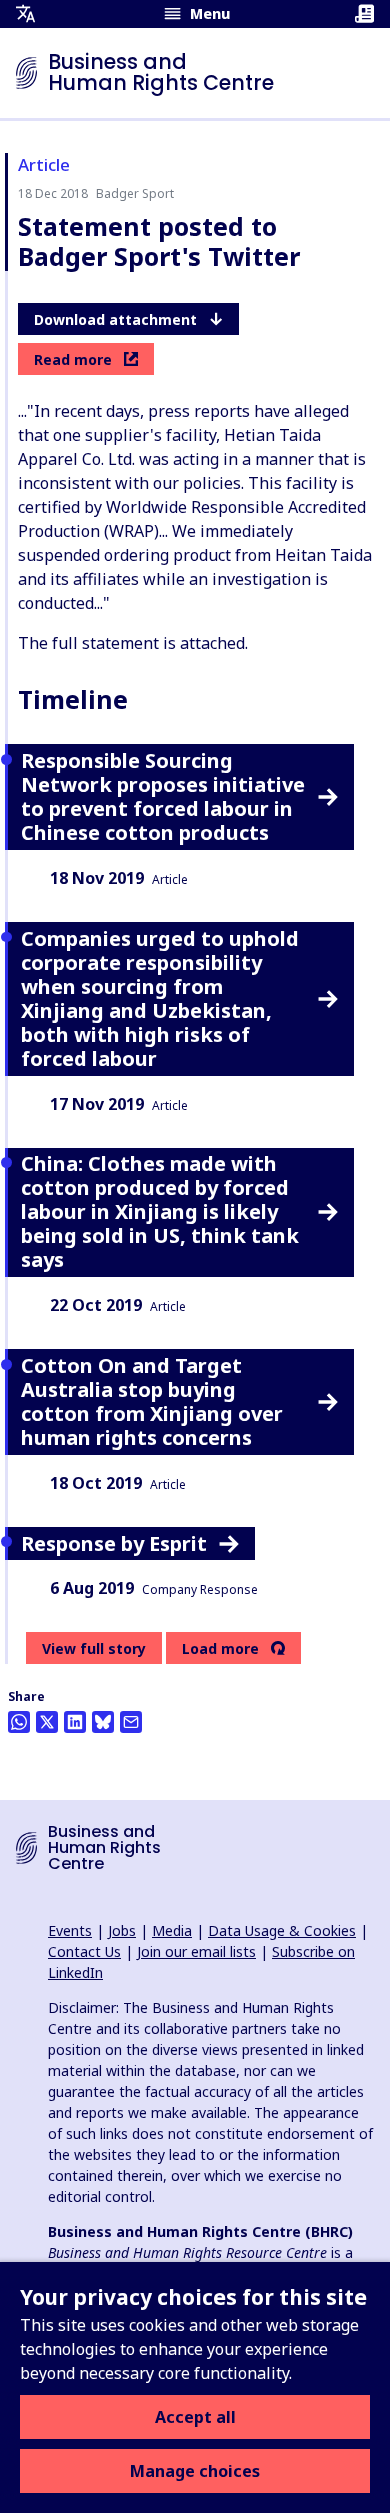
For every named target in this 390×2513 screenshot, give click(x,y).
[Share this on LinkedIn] (75, 1722)
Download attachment (115, 319)
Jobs (122, 1930)
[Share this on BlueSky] (103, 1722)
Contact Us (84, 1951)
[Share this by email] (131, 1722)
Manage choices (195, 2471)
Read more (73, 359)
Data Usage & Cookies (282, 1930)
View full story (94, 1648)
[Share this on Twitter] (47, 1722)
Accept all (195, 2417)
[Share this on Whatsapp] (19, 1722)
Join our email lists (196, 1951)
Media (172, 1930)
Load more (220, 1649)
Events (70, 1930)
